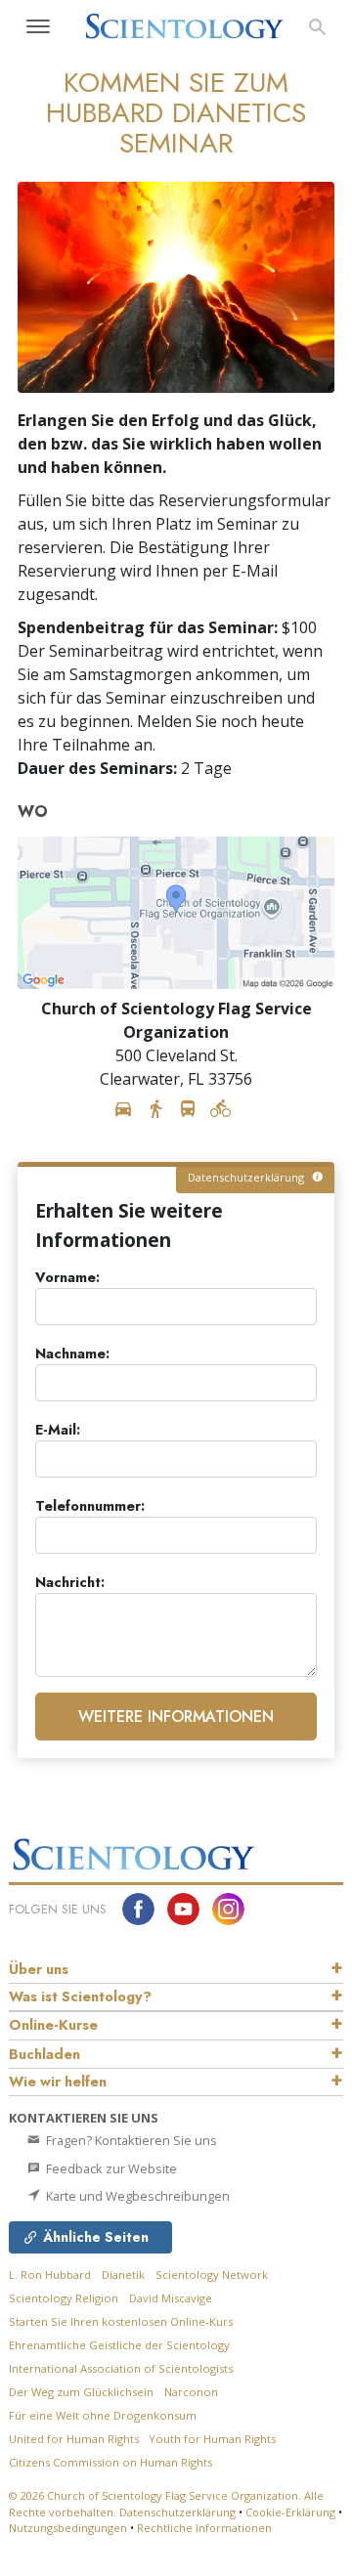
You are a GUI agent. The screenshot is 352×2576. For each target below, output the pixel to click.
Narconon (191, 2392)
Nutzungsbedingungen (68, 2528)
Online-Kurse (53, 2025)
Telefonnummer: (90, 1506)
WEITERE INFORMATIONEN (176, 1717)
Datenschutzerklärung (177, 2512)
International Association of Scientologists (121, 2368)
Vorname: (67, 1278)
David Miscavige (171, 2298)
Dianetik (123, 2275)
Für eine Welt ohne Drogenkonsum (103, 2415)
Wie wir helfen (58, 2082)
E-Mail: (58, 1430)
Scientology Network (212, 2275)
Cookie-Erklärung (290, 2512)
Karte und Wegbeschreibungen (136, 2196)
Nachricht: (70, 1583)
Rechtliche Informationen (204, 2528)
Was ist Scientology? (80, 1996)
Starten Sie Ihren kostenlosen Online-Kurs (121, 2321)
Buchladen (44, 2054)
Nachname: (72, 1354)
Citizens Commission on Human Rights (110, 2462)
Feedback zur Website (110, 2168)
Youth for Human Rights (212, 2439)
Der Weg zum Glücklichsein (81, 2392)
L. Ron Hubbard (50, 2275)
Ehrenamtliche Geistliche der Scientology (119, 2345)
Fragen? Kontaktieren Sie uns (130, 2140)
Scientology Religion (64, 2298)
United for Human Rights (75, 2439)
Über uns (39, 1969)
